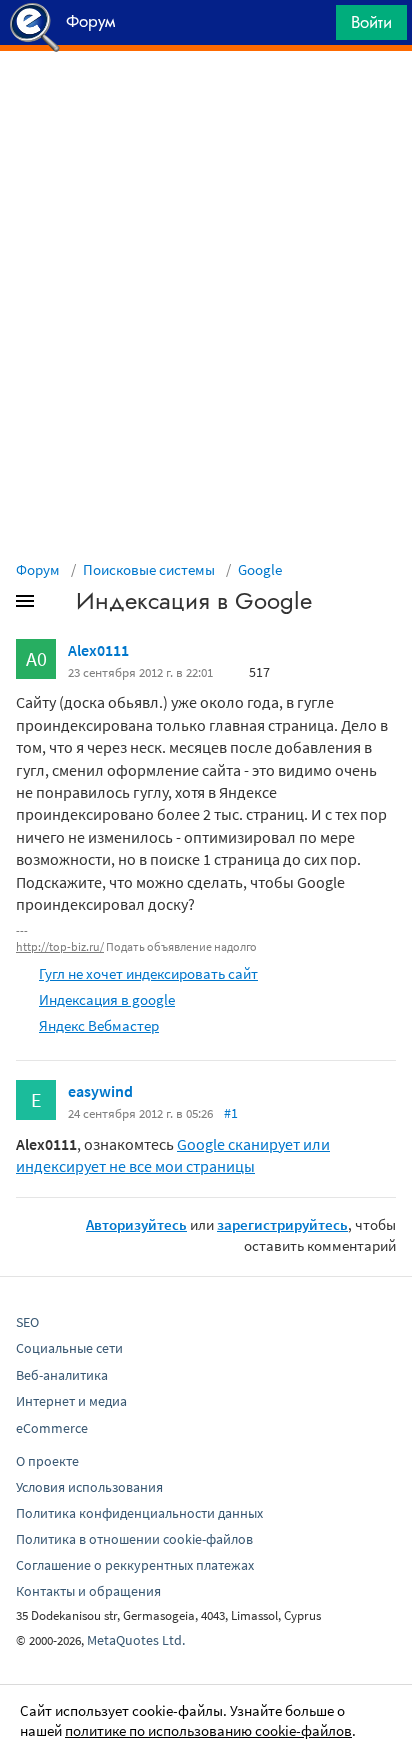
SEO (27, 1322)
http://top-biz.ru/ (60, 946)
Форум (38, 569)
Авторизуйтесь (136, 1224)
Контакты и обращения (88, 1591)
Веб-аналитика (62, 1375)
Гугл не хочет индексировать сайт (148, 973)
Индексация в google (107, 999)
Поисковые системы (149, 569)
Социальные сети (69, 1348)
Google (260, 569)
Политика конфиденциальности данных (139, 1513)
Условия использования (89, 1487)
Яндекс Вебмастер (99, 1025)
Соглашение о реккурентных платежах (135, 1565)
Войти (371, 22)
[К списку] (58, 605)
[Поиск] (314, 27)
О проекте (47, 1461)
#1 (231, 1113)
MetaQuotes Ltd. (136, 1640)
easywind (100, 1091)
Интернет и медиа (71, 1401)
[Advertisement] (206, 101)
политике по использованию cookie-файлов (208, 1730)
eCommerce (52, 1428)
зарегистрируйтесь (282, 1224)
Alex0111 (98, 650)
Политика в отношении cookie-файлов (134, 1539)
